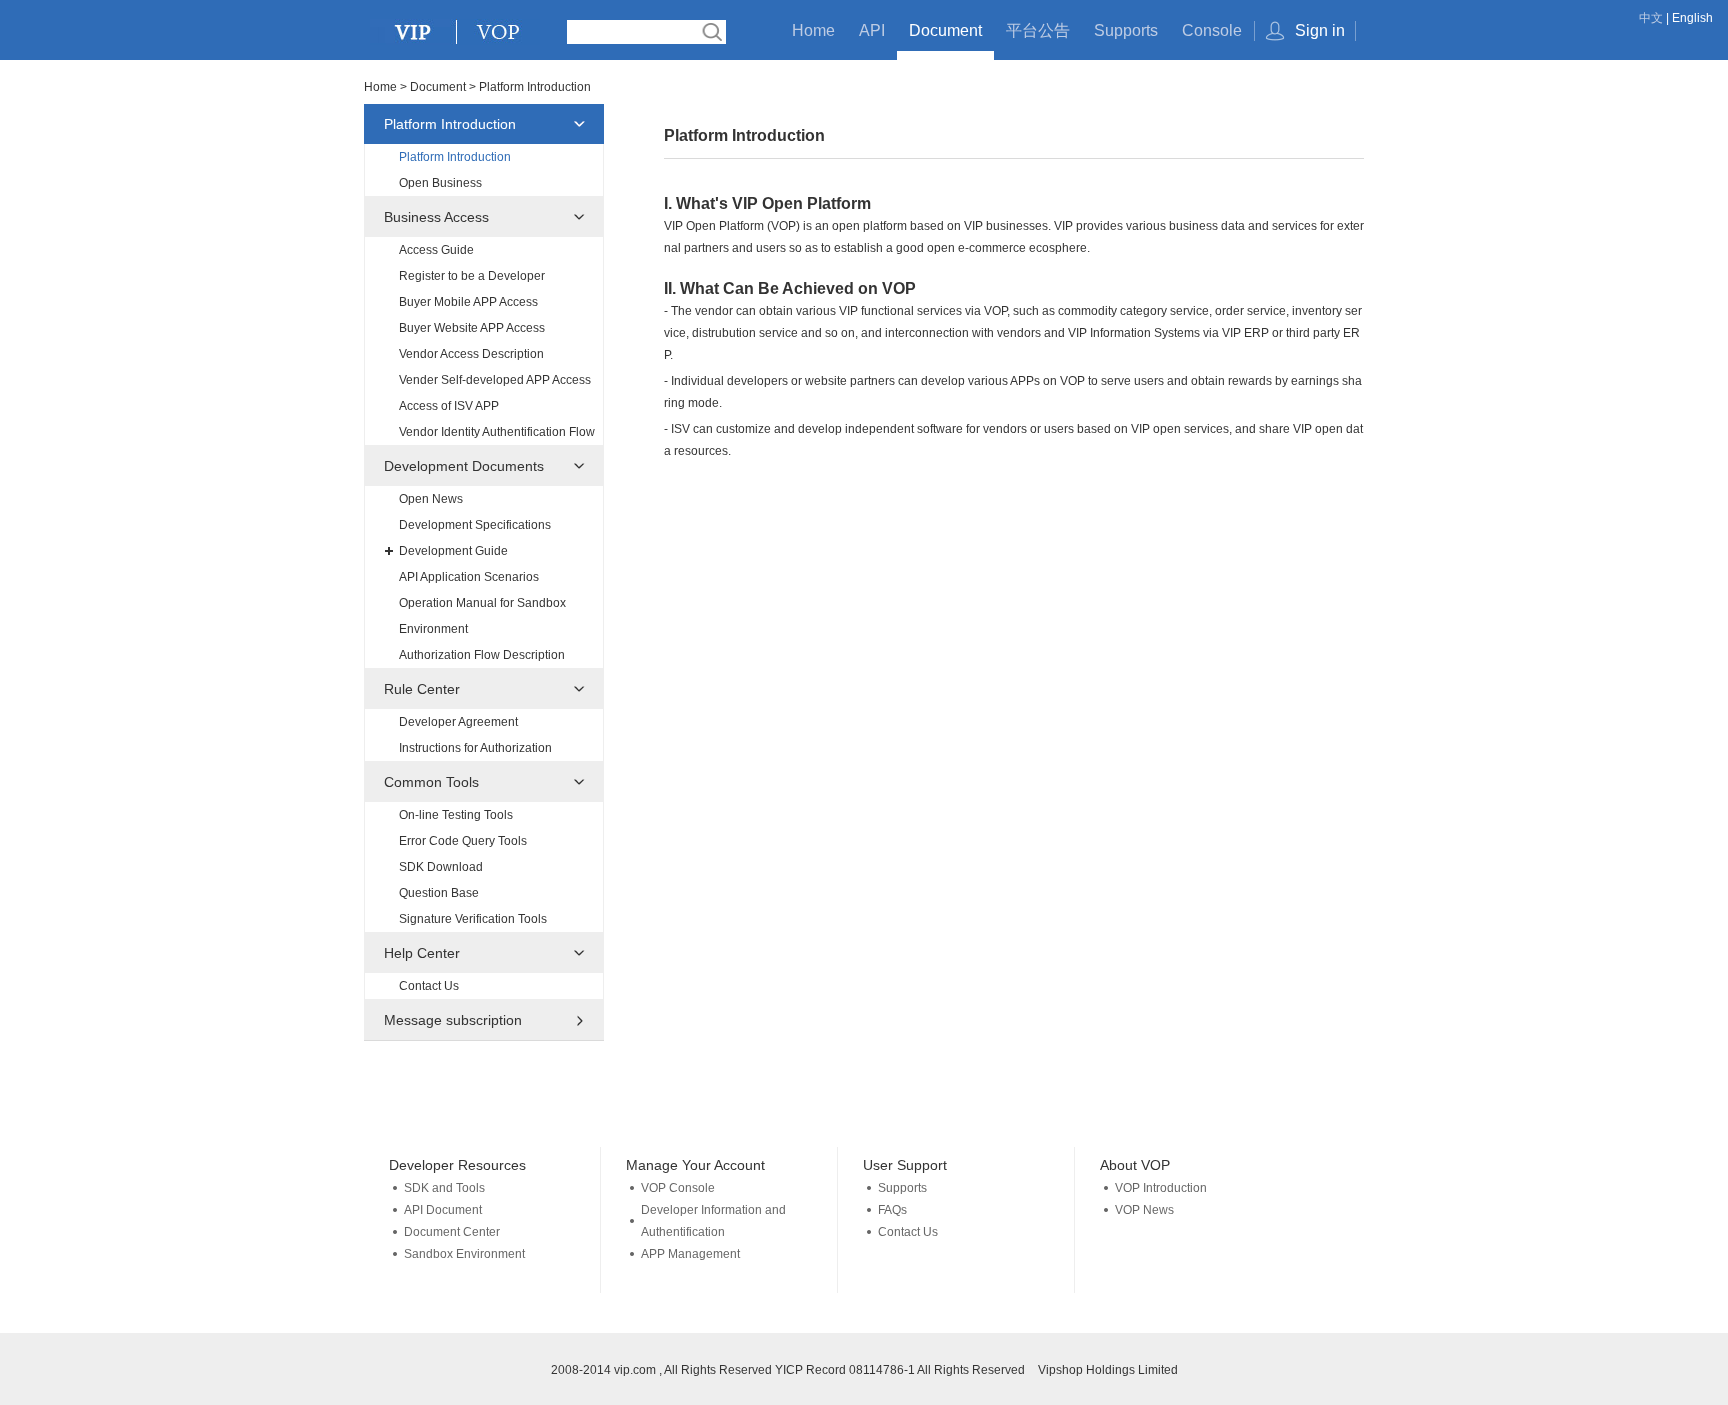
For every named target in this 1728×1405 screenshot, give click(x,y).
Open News (431, 499)
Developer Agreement (458, 722)
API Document (443, 1210)
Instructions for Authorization (475, 748)
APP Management (690, 1254)
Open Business (440, 183)
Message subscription (453, 1020)
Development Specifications (475, 525)
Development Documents (464, 466)
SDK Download (441, 867)
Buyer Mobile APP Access (468, 302)
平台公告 (1038, 30)
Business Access (436, 217)
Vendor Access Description (471, 354)
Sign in (1320, 30)
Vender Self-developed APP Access (495, 380)
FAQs (892, 1210)
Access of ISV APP (449, 406)
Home (813, 30)
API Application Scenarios (469, 577)
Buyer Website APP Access (472, 328)
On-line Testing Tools (456, 815)
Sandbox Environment (464, 1254)
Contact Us (429, 986)
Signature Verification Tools (473, 919)
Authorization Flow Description (482, 655)
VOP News (1144, 1210)
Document (945, 30)
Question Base (439, 893)
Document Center (452, 1232)
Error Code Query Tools (463, 841)
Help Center (422, 953)
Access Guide (436, 250)
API (872, 30)
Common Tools (431, 782)
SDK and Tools (444, 1188)
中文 (1651, 18)
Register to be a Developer (472, 276)
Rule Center (422, 689)
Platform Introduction (450, 124)
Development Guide (453, 551)
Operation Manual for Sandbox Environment (482, 616)
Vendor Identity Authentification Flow (497, 432)
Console (1212, 30)
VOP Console (678, 1188)
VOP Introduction (1161, 1188)
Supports (1126, 30)
